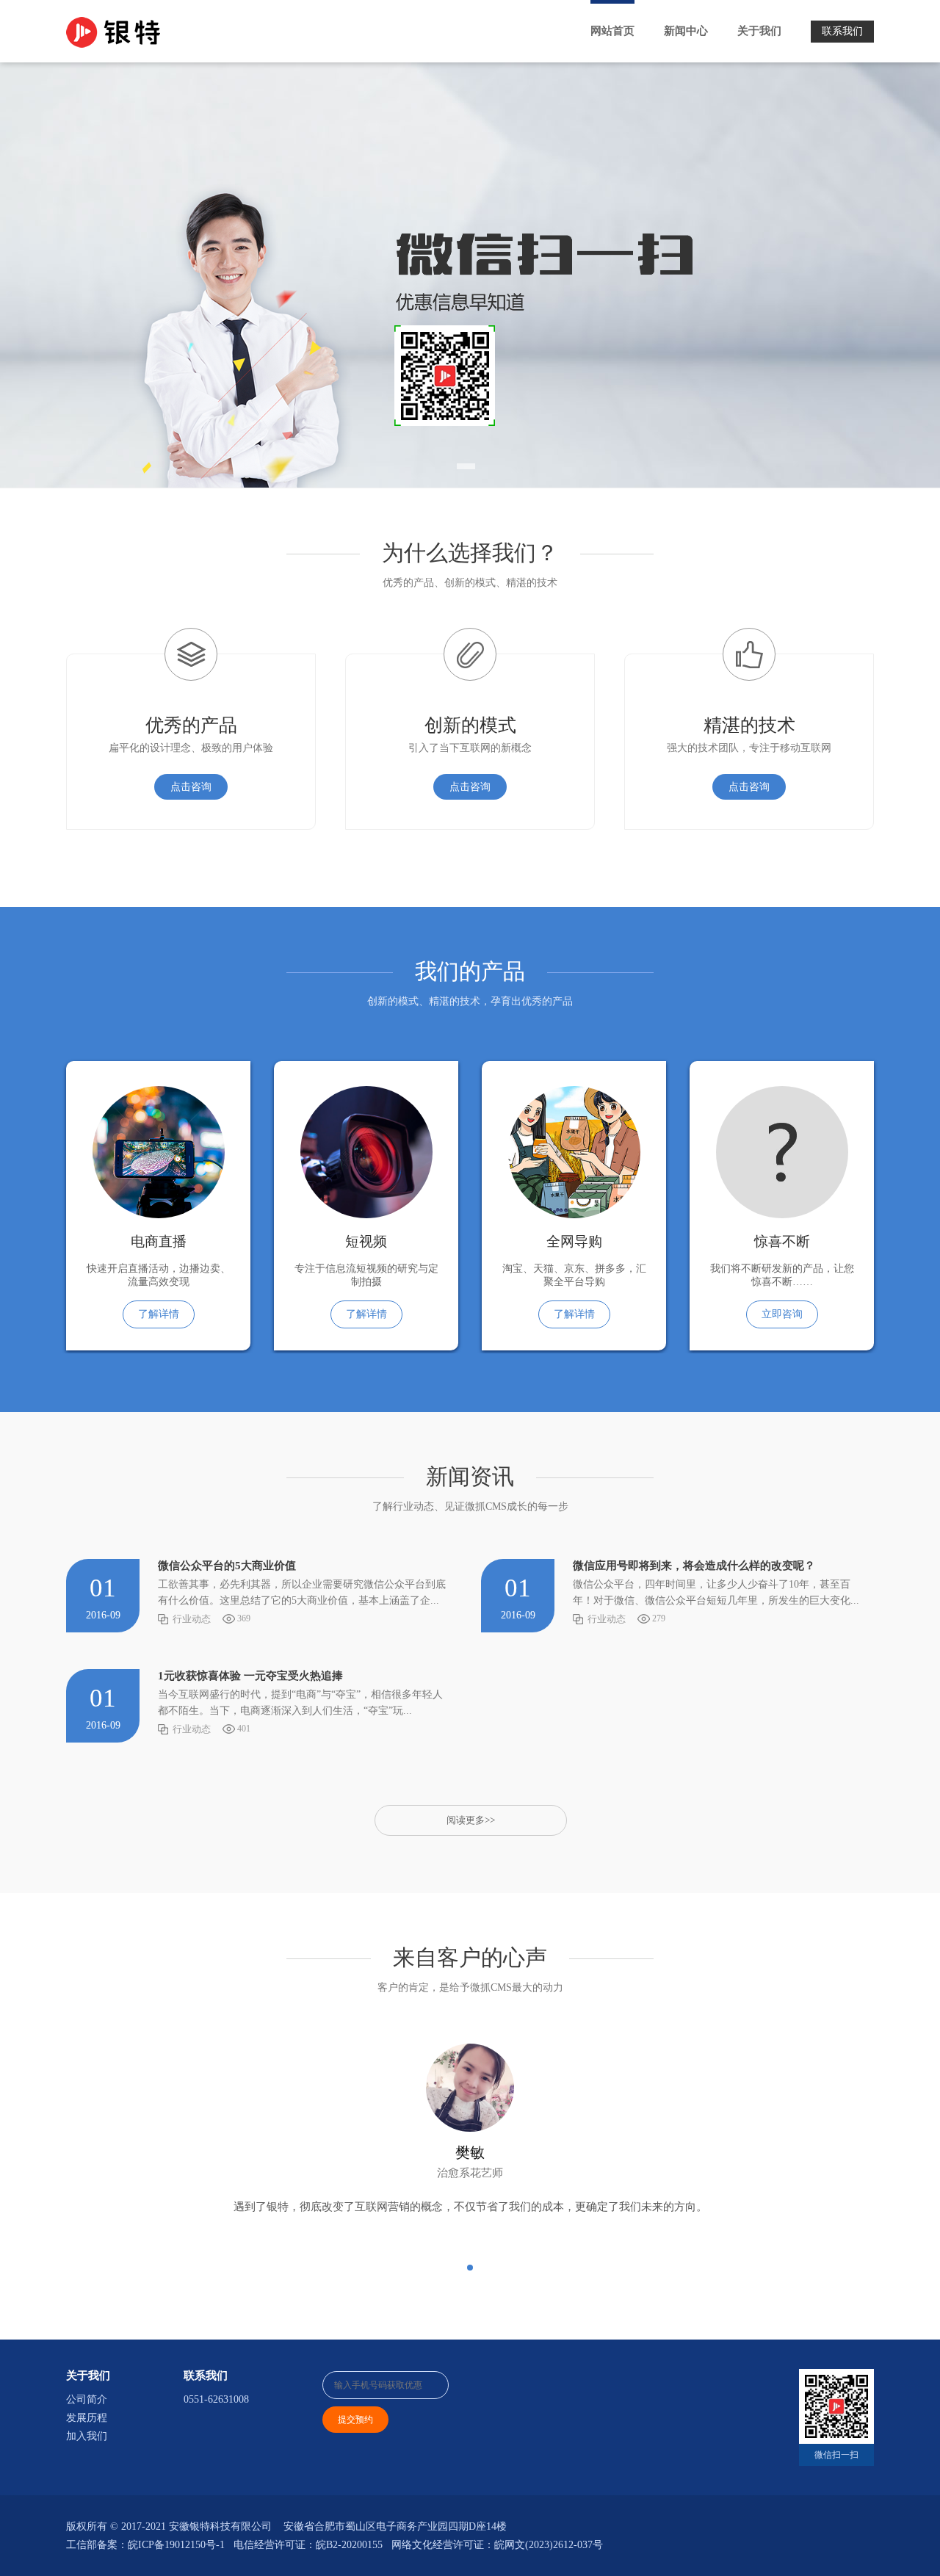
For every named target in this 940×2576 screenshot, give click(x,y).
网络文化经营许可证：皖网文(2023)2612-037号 (497, 2545)
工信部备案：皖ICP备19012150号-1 (145, 2545)
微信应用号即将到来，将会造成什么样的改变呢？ (694, 1566)
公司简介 (87, 2399)
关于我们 (759, 31)
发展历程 (87, 2418)
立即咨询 (782, 1314)
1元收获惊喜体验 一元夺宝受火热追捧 (250, 1676)
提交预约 (355, 2420)
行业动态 (192, 1619)
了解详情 (159, 1314)
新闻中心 (686, 31)
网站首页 (612, 31)
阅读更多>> (471, 1820)
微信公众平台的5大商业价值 (227, 1566)
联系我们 (842, 31)
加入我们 (87, 2436)
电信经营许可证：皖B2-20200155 (308, 2545)
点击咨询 (191, 787)
